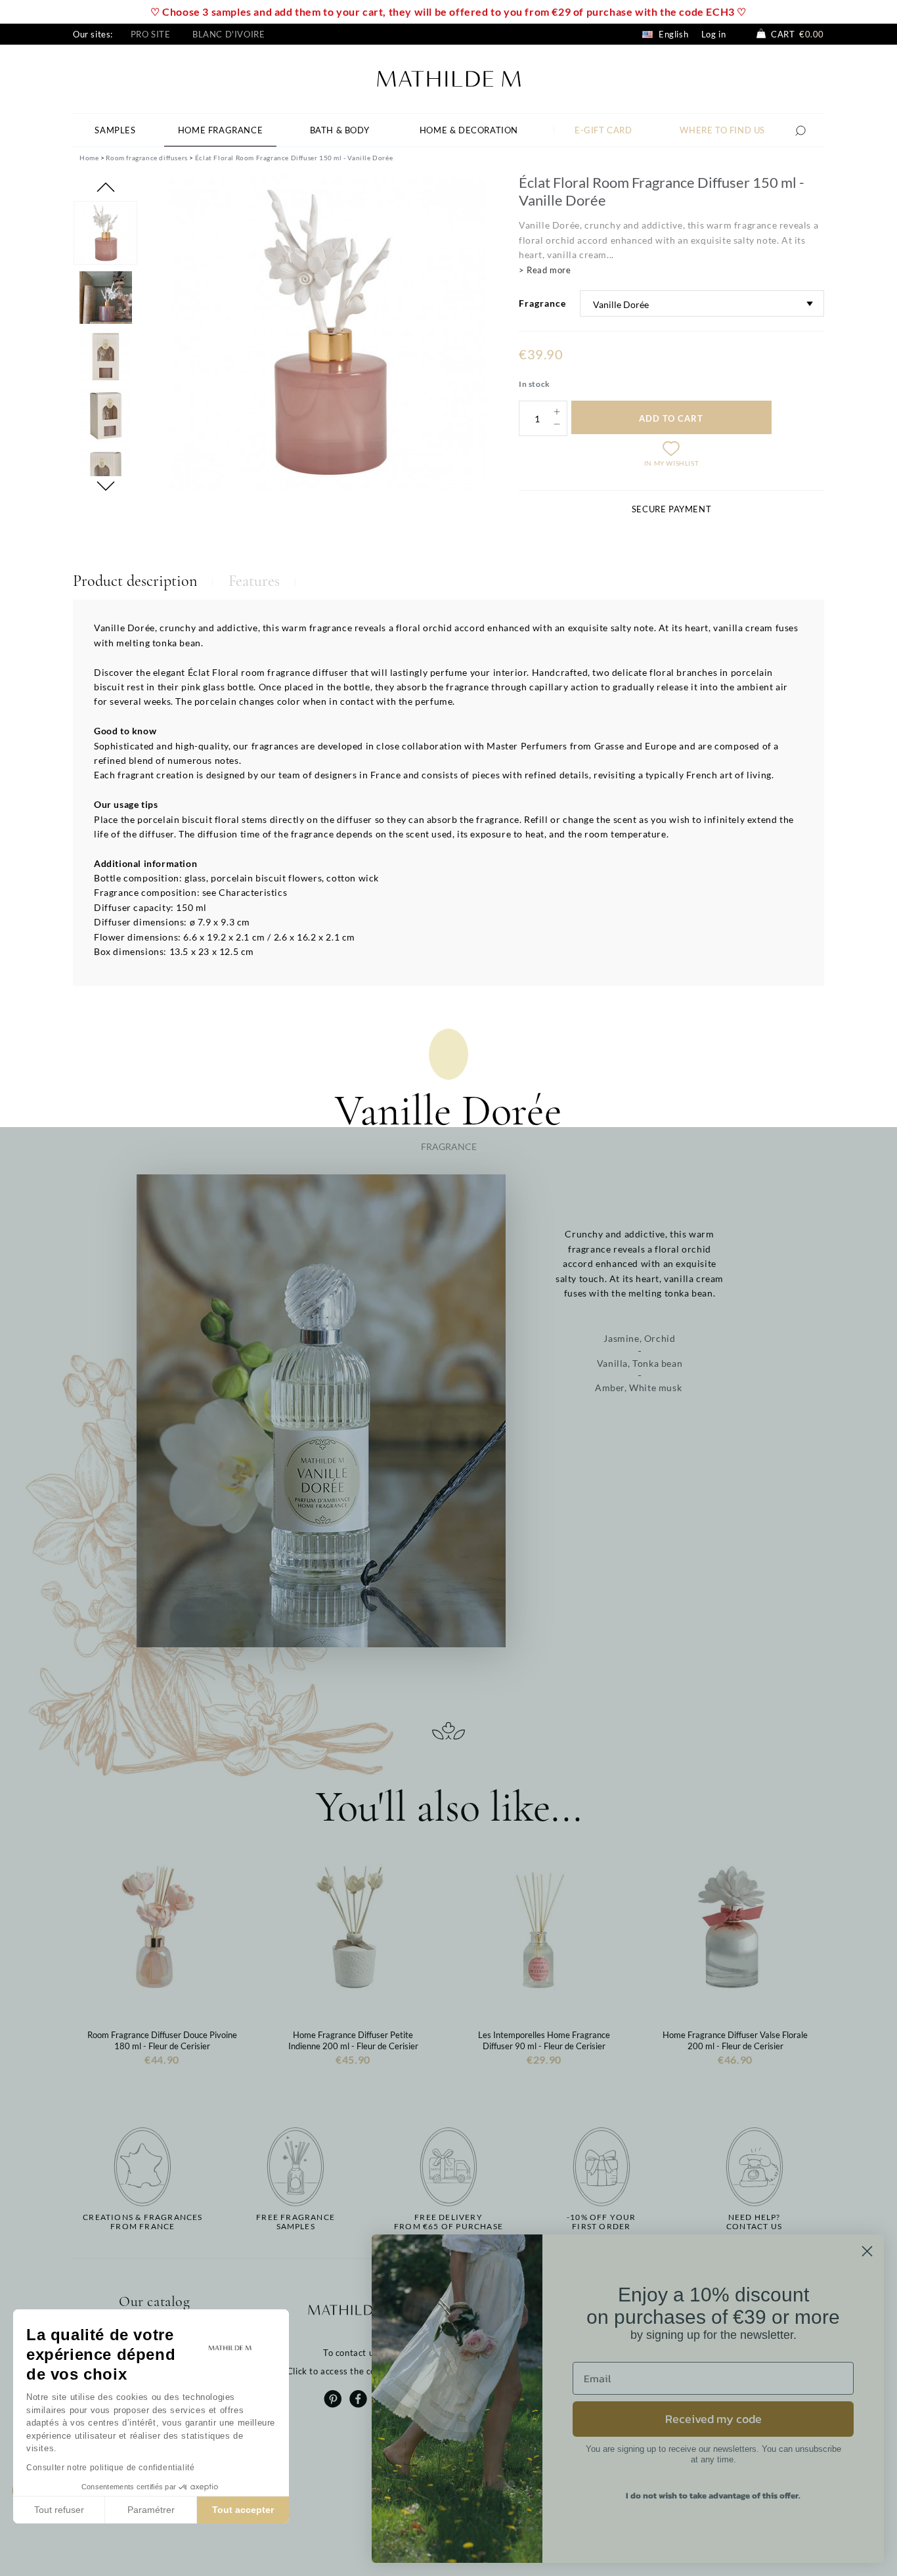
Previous (106, 187)
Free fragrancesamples (295, 2222)
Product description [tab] (135, 581)
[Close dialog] (867, 2251)
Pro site (151, 34)
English (672, 34)
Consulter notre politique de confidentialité (110, 2468)
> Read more (545, 270)
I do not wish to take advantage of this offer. (713, 2496)
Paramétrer (151, 2510)
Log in (714, 34)
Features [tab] (254, 581)
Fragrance (542, 303)
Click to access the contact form (353, 2371)
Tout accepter (243, 2510)
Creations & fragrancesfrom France (142, 2222)
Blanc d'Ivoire (229, 34)
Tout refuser (59, 2510)
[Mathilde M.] (449, 77)
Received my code (713, 2419)
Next (106, 486)
